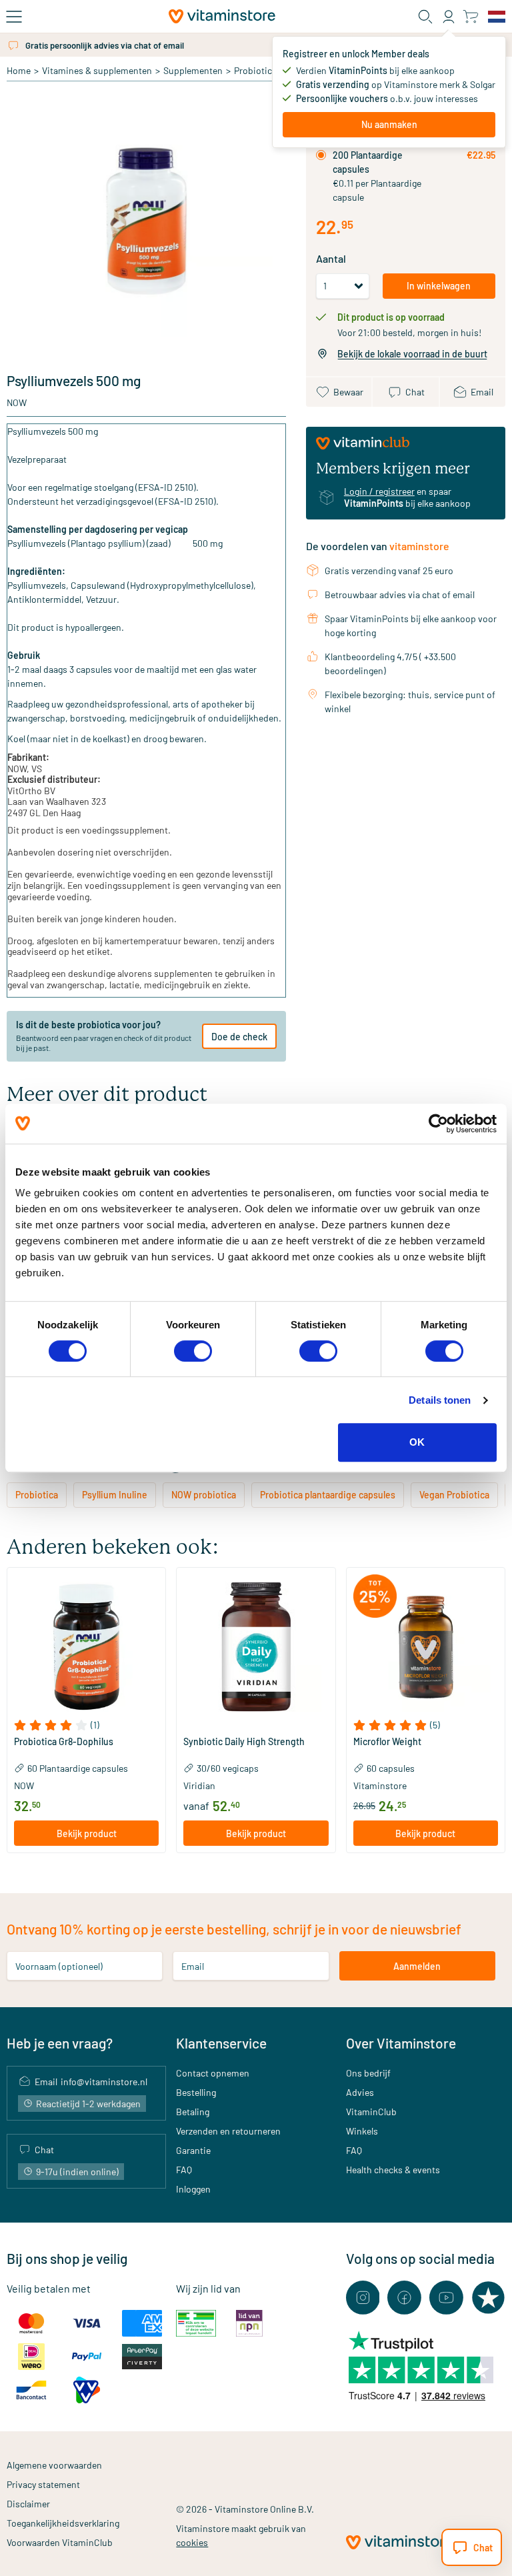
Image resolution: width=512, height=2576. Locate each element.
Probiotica (255, 70)
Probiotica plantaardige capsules (328, 1495)
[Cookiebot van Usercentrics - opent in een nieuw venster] (438, 1124)
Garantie (193, 2150)
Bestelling (196, 2092)
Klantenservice (221, 2043)
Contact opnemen (213, 2073)
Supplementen (193, 70)
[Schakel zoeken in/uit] (425, 17)
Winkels (362, 2131)
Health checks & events (393, 2170)
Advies (360, 2092)
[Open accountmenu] (449, 17)
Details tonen (440, 1400)
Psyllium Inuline (115, 1495)
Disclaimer (28, 2504)
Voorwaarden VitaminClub (60, 2542)
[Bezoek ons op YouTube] (446, 2298)
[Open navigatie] (14, 17)
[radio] (321, 155)
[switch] (193, 1351)
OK (417, 1442)
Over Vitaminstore (401, 2043)
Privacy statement (43, 2484)
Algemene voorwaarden (54, 2465)
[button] (86, 1725)
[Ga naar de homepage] (222, 16)
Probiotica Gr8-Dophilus (64, 1742)
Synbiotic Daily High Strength (244, 1742)
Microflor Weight (387, 1742)
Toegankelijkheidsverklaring (63, 2523)
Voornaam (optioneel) (59, 1966)
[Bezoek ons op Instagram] (363, 2298)
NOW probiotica (204, 1495)
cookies (192, 2542)
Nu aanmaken (389, 124)
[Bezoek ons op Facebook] (404, 2298)
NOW (17, 402)
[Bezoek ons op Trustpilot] (488, 2298)
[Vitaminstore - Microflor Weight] (426, 1647)
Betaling (193, 2112)
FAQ (184, 2170)
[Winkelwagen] (470, 16)
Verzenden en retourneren (228, 2131)
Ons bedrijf (368, 2073)
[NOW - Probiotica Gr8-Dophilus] (86, 1647)
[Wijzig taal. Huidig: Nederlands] (497, 17)
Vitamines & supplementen (97, 70)
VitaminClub (371, 2112)
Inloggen (193, 2189)
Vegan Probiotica (454, 1495)
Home (19, 70)
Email (193, 1966)
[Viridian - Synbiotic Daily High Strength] (256, 1647)
